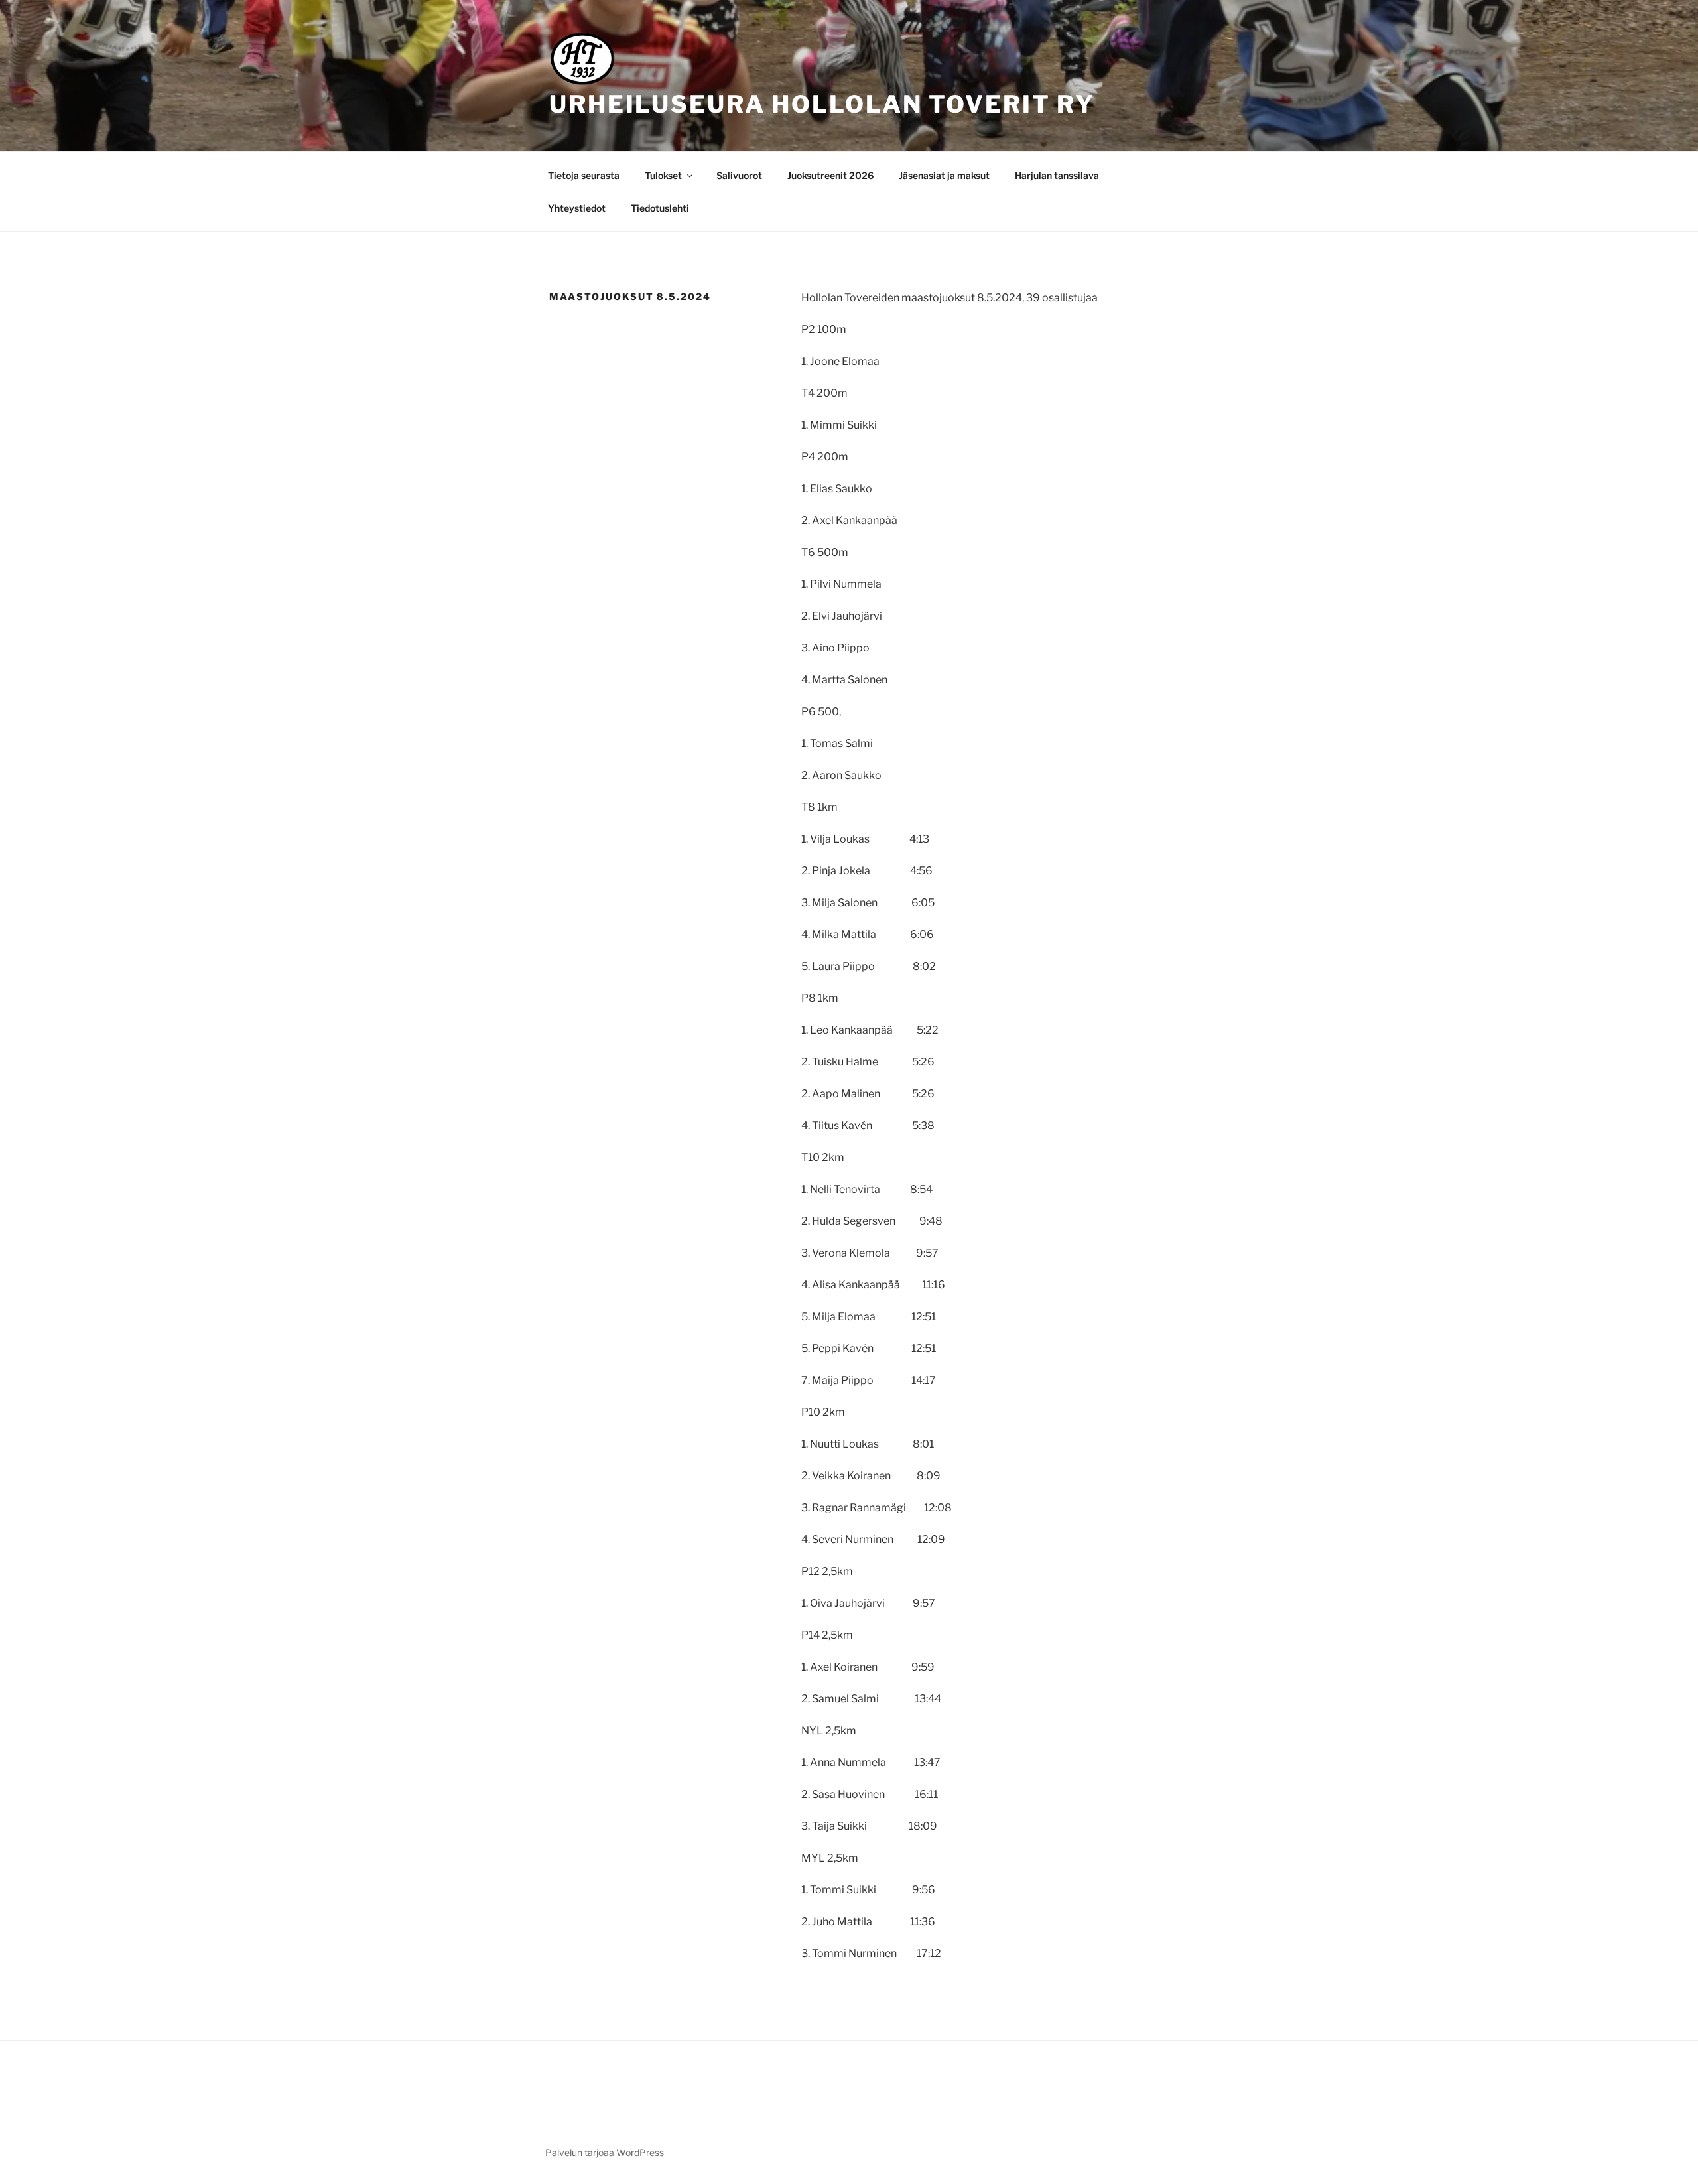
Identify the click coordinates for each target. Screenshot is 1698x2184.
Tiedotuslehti (660, 208)
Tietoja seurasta (584, 175)
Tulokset (663, 175)
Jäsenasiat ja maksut (944, 175)
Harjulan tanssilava (1057, 175)
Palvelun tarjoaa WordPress (605, 2152)
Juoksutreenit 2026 (830, 175)
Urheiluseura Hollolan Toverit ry (822, 104)
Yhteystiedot (577, 208)
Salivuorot (739, 175)
